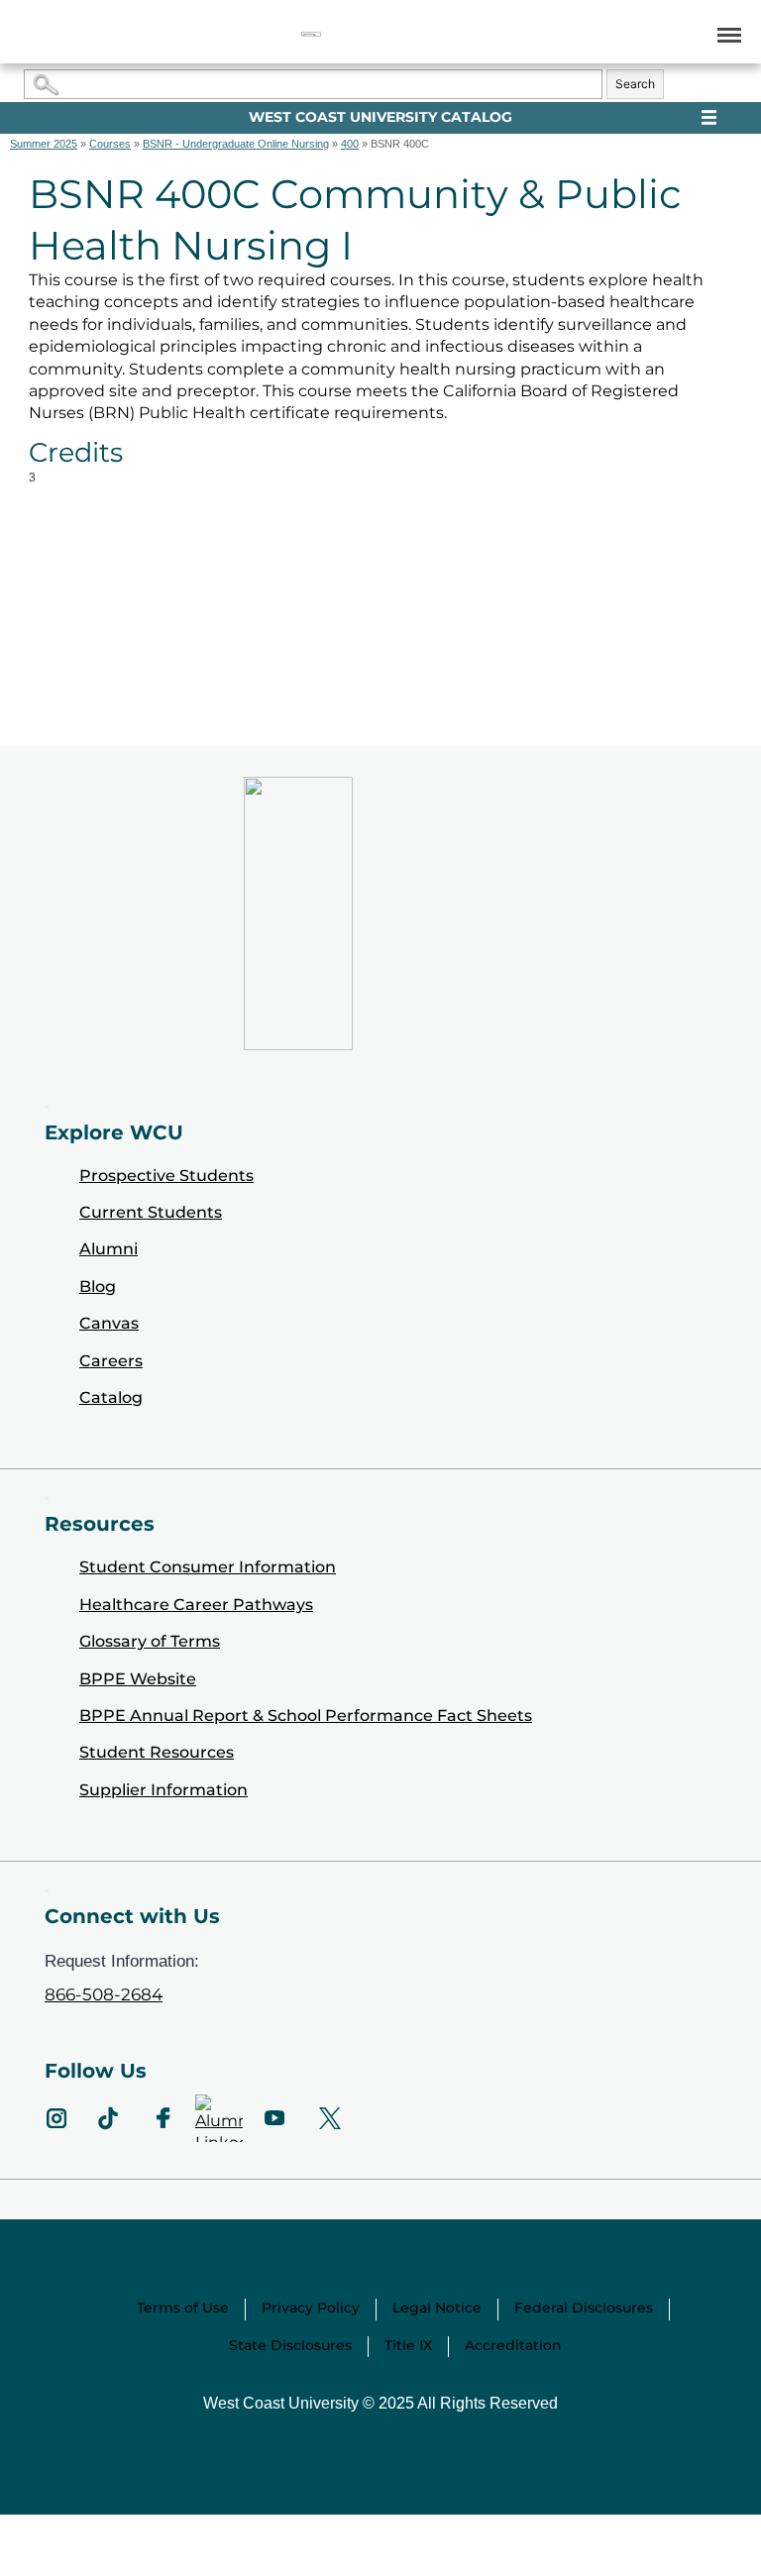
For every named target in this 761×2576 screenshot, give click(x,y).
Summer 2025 (44, 144)
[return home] (311, 34)
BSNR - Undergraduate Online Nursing (236, 144)
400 (350, 144)
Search (635, 84)
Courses (110, 144)
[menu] (726, 34)
